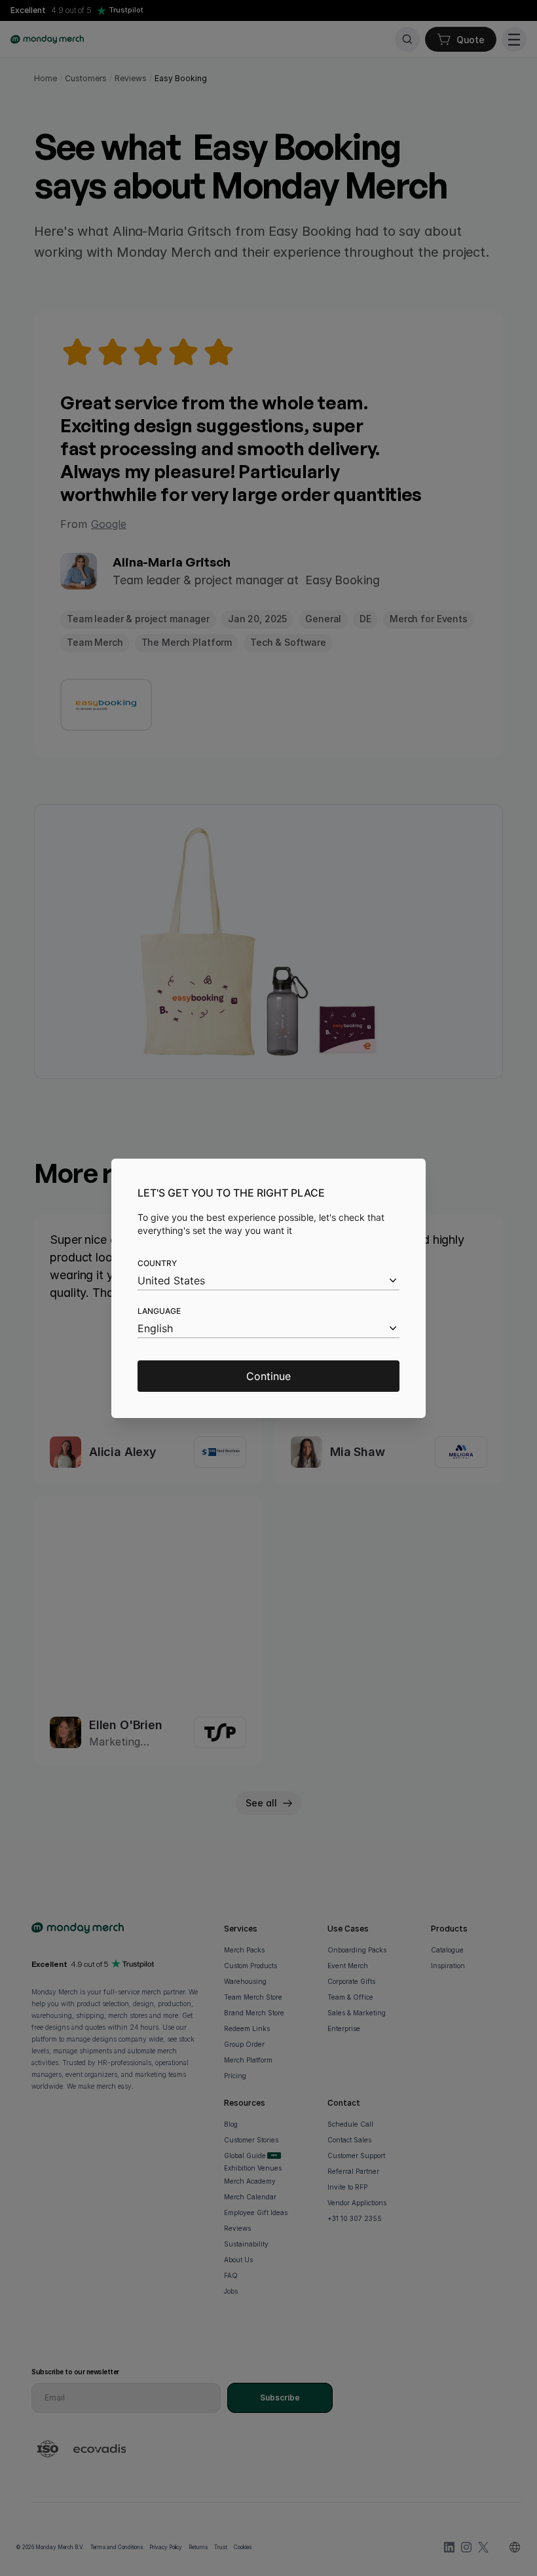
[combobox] (268, 1281)
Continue (268, 1376)
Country (157, 1263)
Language (159, 1311)
